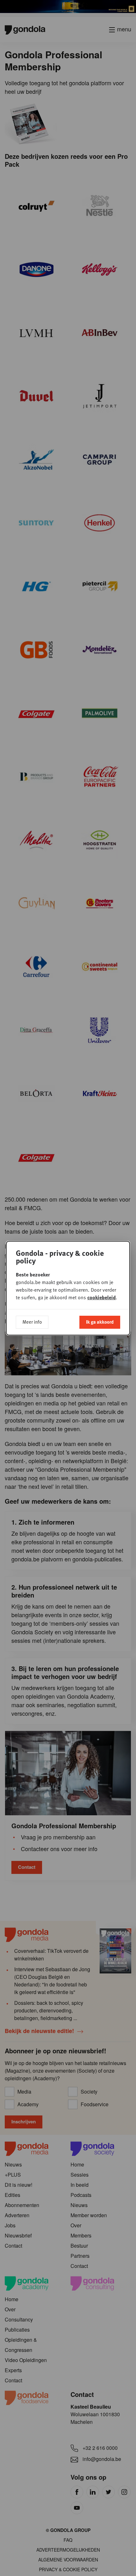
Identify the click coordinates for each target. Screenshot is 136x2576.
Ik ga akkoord (100, 1322)
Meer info (32, 1322)
